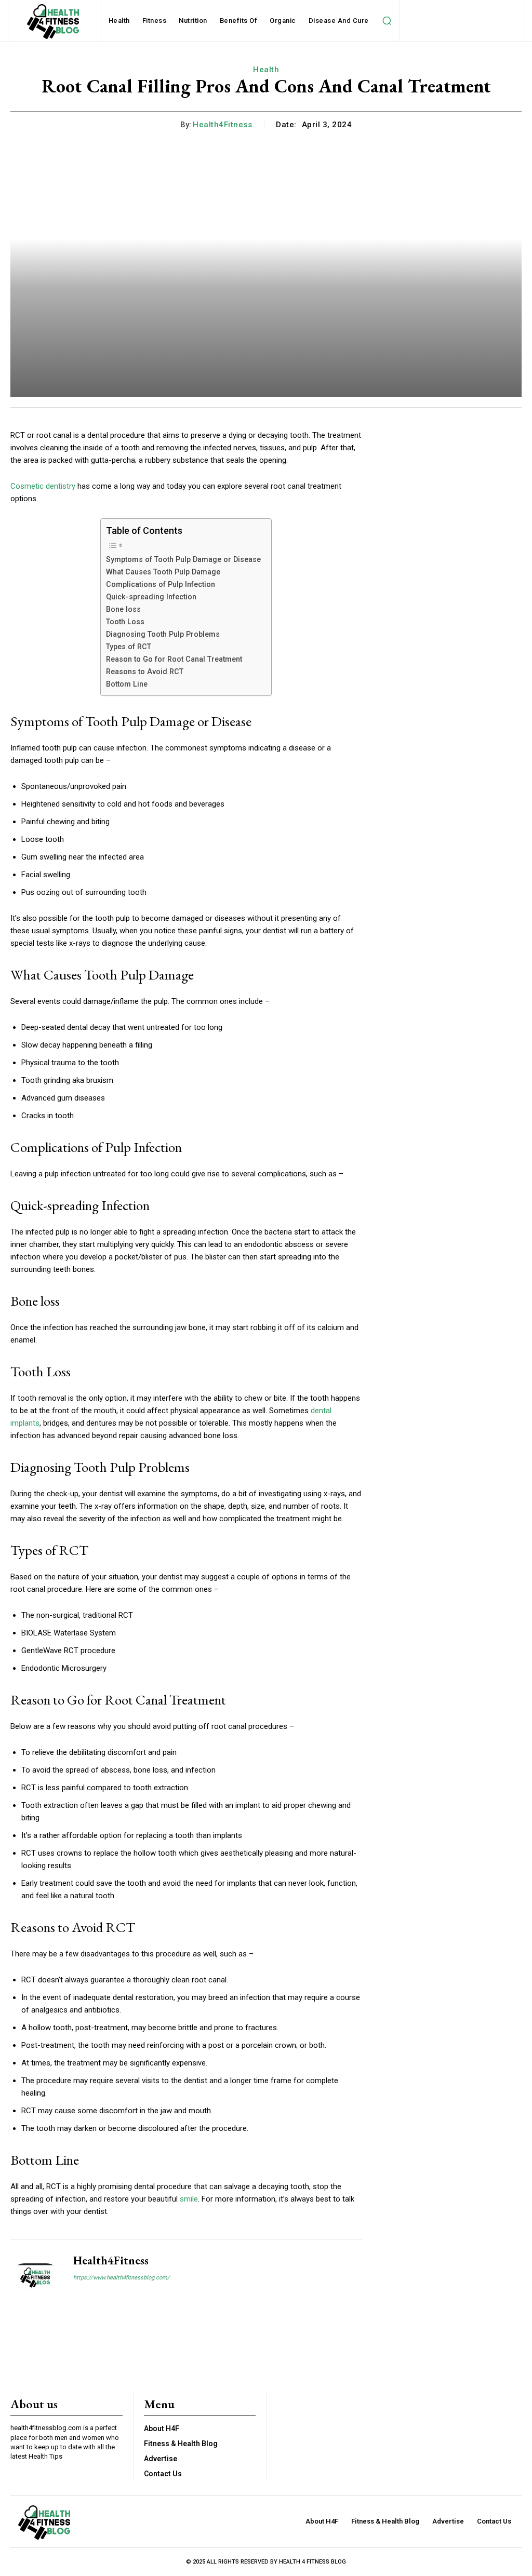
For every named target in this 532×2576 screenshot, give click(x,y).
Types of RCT (129, 647)
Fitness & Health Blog (181, 2444)
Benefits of (239, 21)
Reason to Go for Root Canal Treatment (174, 659)
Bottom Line (127, 684)
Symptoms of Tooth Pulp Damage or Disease (183, 559)
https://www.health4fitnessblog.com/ (122, 2278)
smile (189, 2199)
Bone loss (123, 609)
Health (119, 21)
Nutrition (193, 21)
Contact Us (163, 2474)
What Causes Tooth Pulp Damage (163, 572)
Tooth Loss (125, 622)
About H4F (162, 2429)
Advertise (161, 2459)
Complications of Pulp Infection (161, 584)
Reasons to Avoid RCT (145, 672)
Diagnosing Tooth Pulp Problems (163, 634)
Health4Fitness (222, 125)
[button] (387, 21)
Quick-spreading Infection (151, 597)
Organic (283, 21)
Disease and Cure (339, 21)
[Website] (77, 2295)
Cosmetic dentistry (43, 486)
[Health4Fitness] (35, 2277)
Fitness (155, 21)
